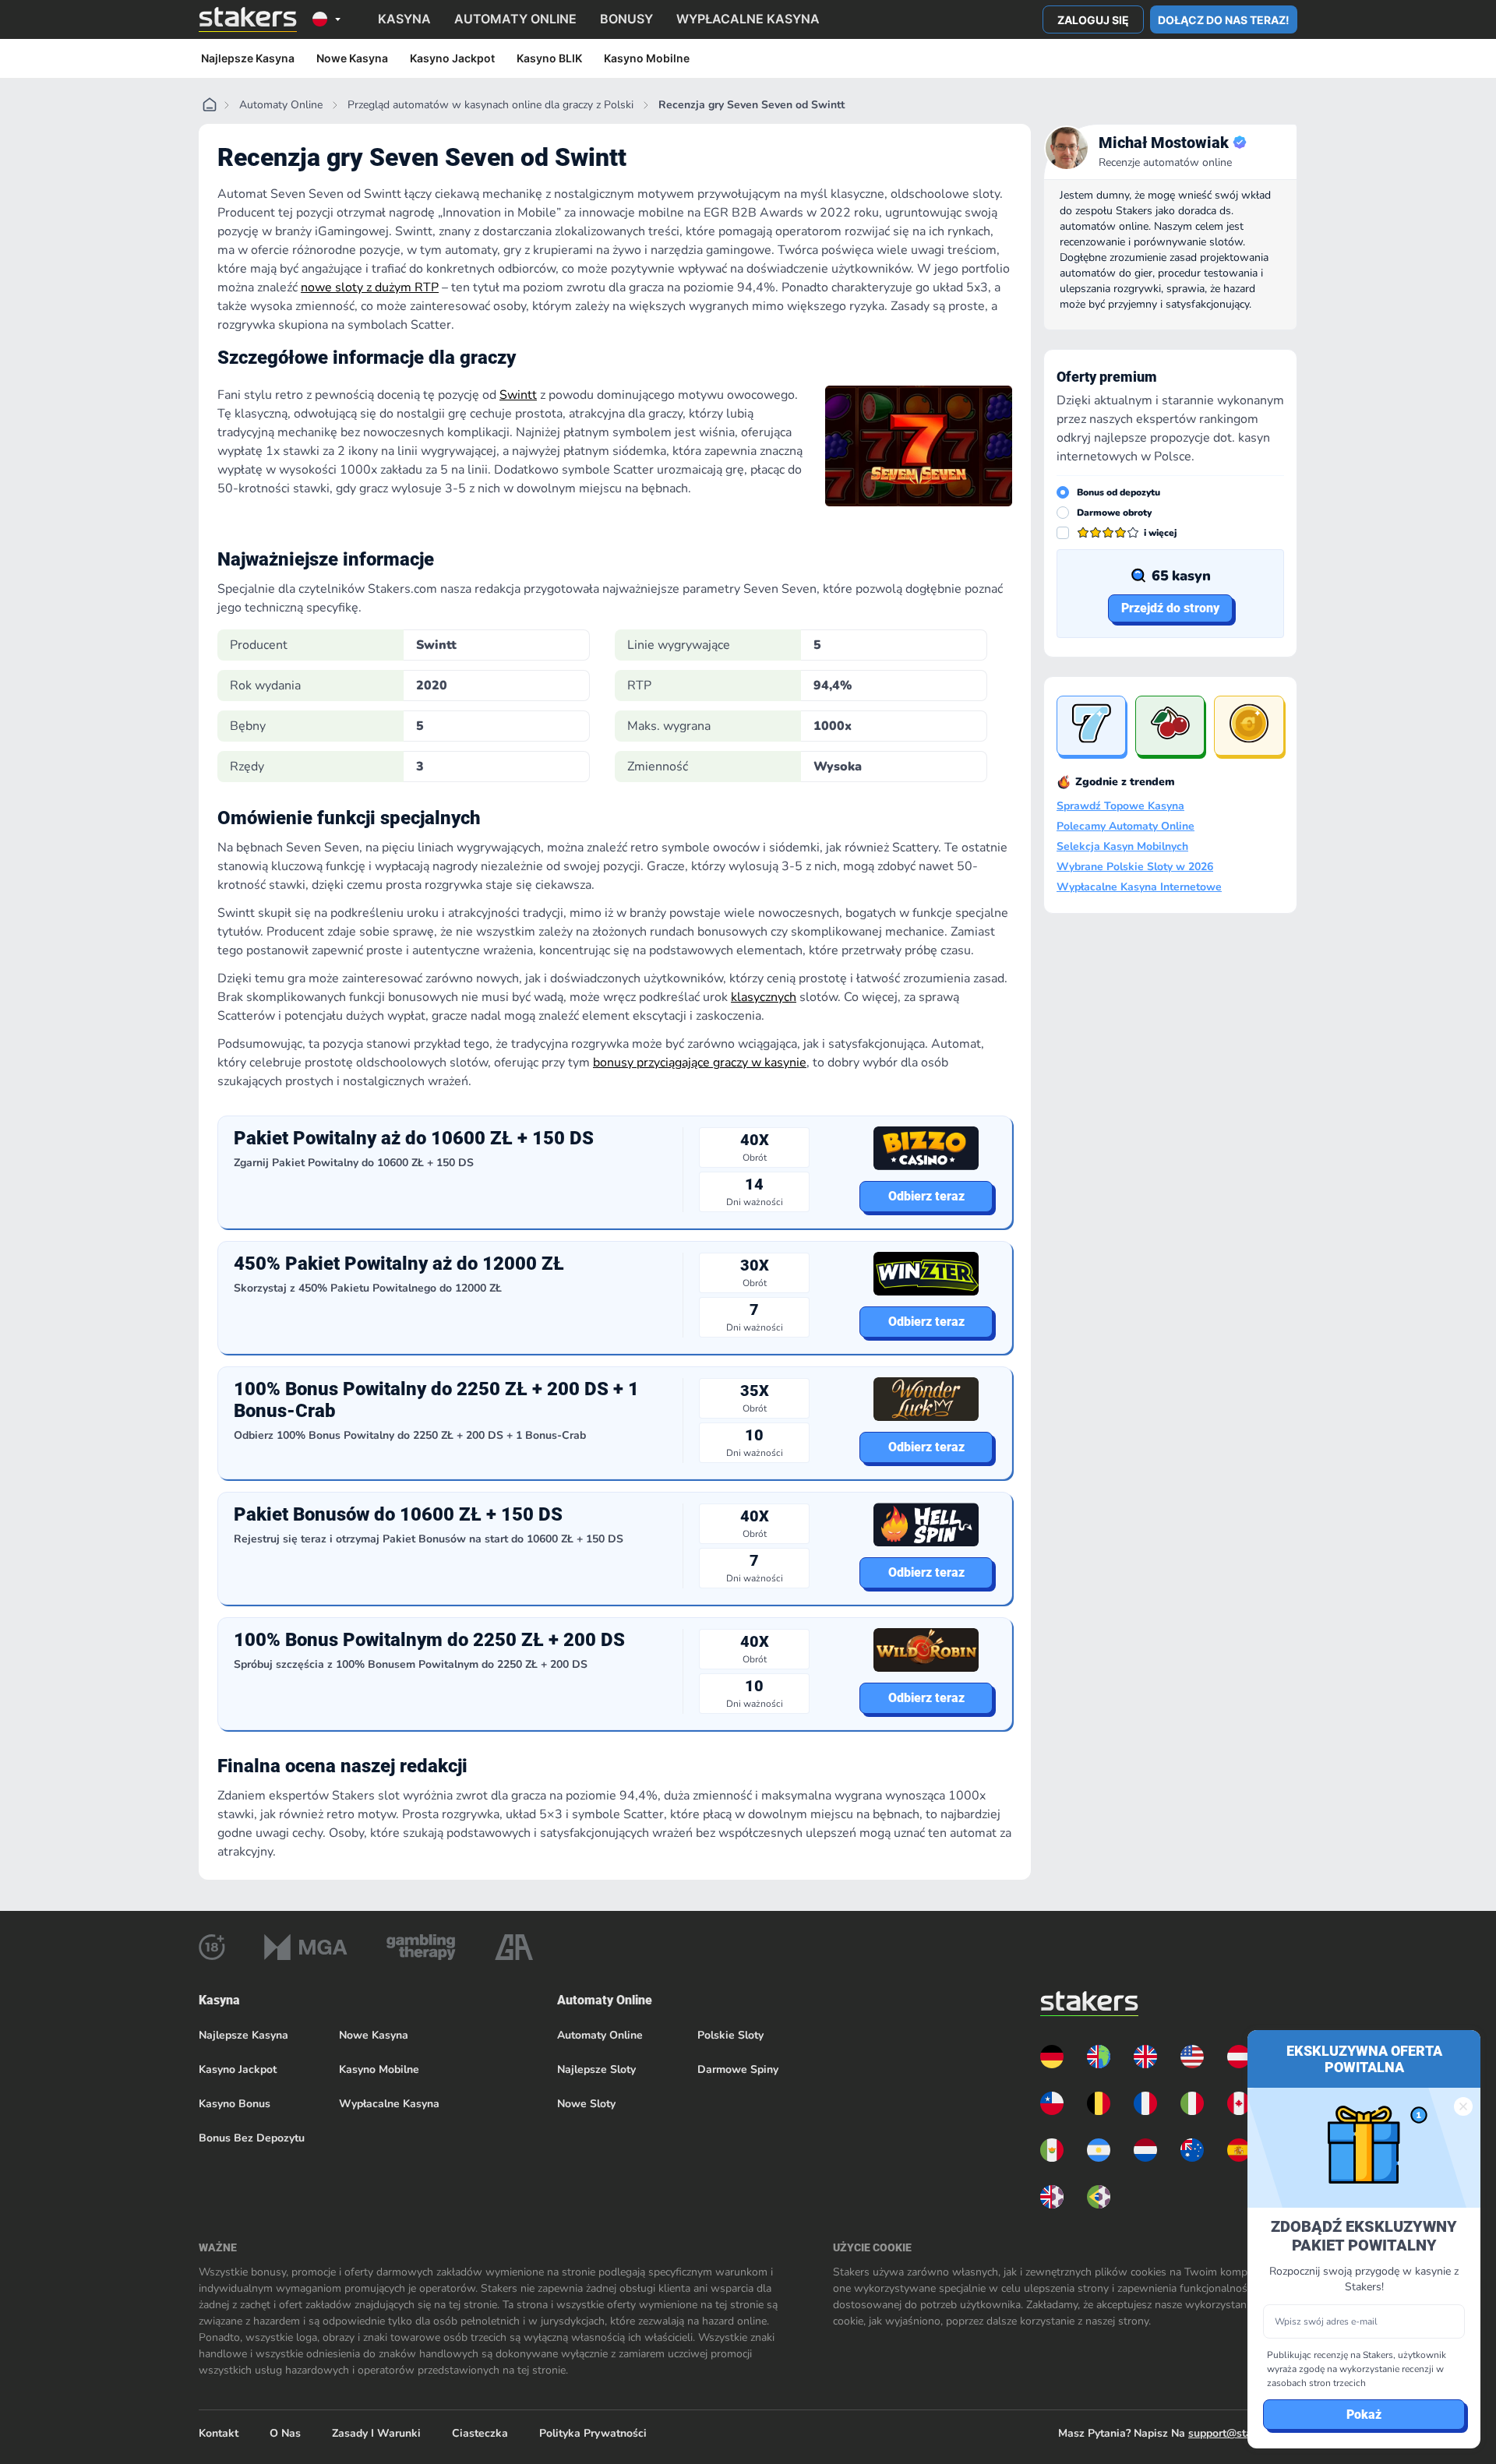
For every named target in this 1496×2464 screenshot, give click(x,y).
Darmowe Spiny (738, 2069)
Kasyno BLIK (549, 58)
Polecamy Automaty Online (1126, 827)
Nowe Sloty (586, 2104)
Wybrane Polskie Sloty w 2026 (1135, 867)
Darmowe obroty (1114, 513)
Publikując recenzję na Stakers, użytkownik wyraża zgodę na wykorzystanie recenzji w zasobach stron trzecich (1357, 2369)
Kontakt (219, 2433)
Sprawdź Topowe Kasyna (1120, 806)
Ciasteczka (480, 2433)
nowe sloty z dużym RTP (370, 287)
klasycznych (764, 997)
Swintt (518, 395)
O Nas (285, 2433)
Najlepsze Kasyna (248, 58)
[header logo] (248, 19)
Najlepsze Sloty (596, 2069)
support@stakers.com (1243, 2433)
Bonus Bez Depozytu (252, 2138)
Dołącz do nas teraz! (1224, 20)
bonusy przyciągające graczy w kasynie (700, 1063)
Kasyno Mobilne (647, 58)
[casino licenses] (212, 1947)
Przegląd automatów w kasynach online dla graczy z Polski (490, 105)
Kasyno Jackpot (452, 58)
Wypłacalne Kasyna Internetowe (1139, 887)
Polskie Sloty (730, 2035)
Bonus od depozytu (1118, 492)
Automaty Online (281, 105)
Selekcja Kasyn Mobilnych (1122, 847)
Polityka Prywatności (593, 2433)
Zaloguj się (1093, 20)
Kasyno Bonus (235, 2104)
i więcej (1160, 533)
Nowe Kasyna (352, 58)
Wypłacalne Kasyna (389, 2104)
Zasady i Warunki (376, 2433)
